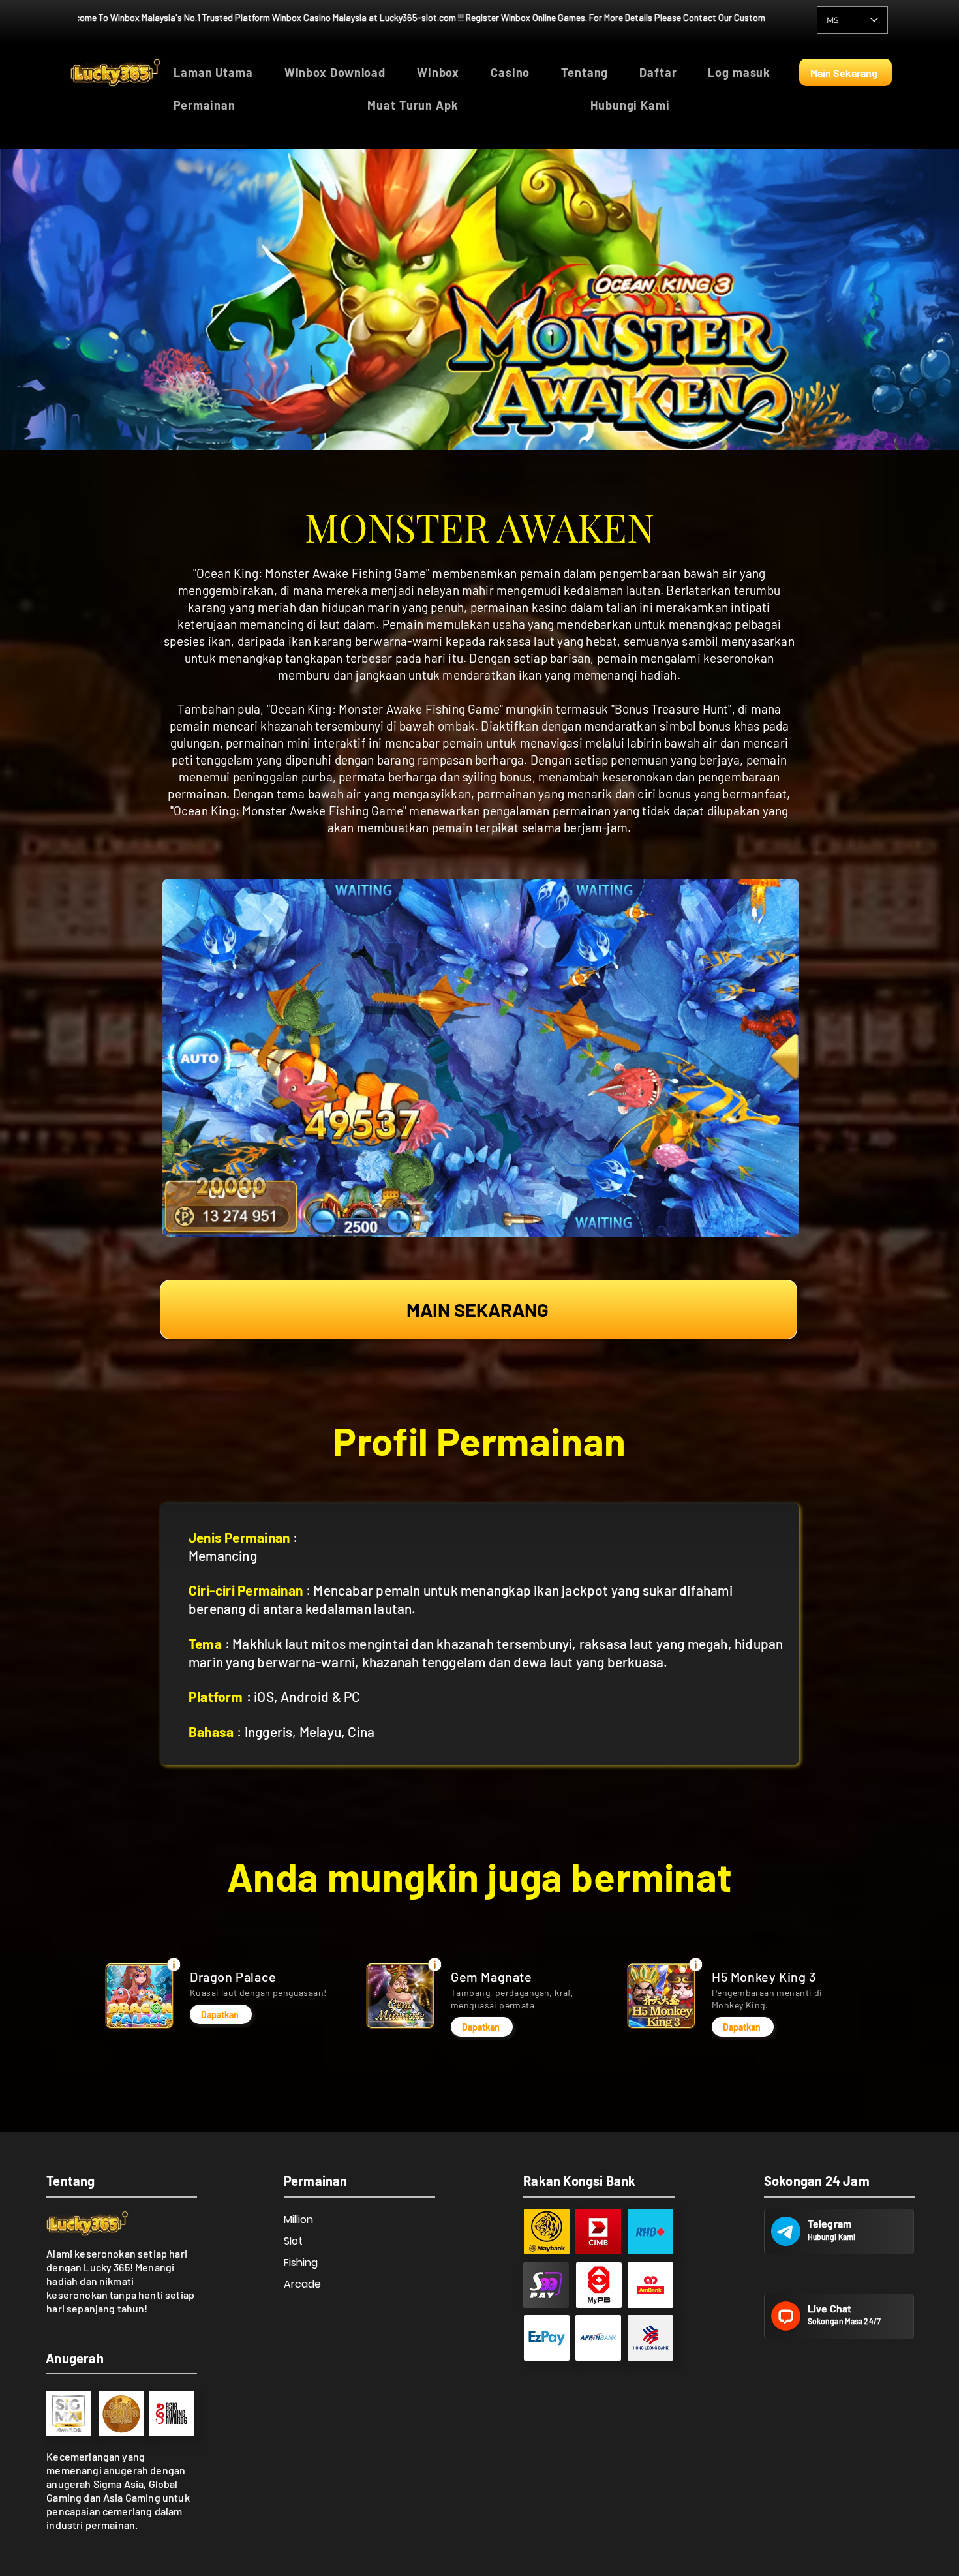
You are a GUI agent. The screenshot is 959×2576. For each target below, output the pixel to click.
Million (298, 2220)
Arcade (302, 2284)
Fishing (301, 2263)
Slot (293, 2241)
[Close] (174, 1964)
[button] (261, 105)
